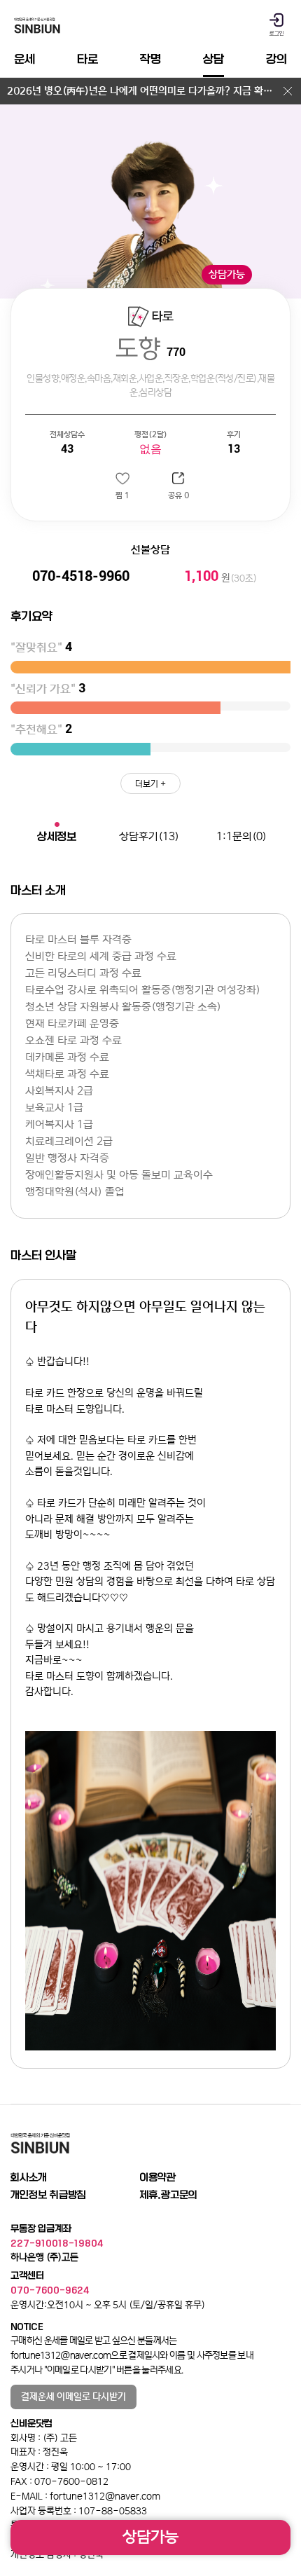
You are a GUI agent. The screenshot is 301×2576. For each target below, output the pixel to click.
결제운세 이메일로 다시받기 (73, 2397)
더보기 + (150, 784)
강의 (276, 59)
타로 (87, 59)
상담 (213, 59)
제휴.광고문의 (168, 2195)
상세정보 (57, 836)
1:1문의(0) (241, 836)
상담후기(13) (149, 836)
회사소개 (29, 2177)
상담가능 (150, 2537)
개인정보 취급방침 (48, 2195)
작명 (150, 59)
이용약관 (157, 2177)
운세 (24, 59)
